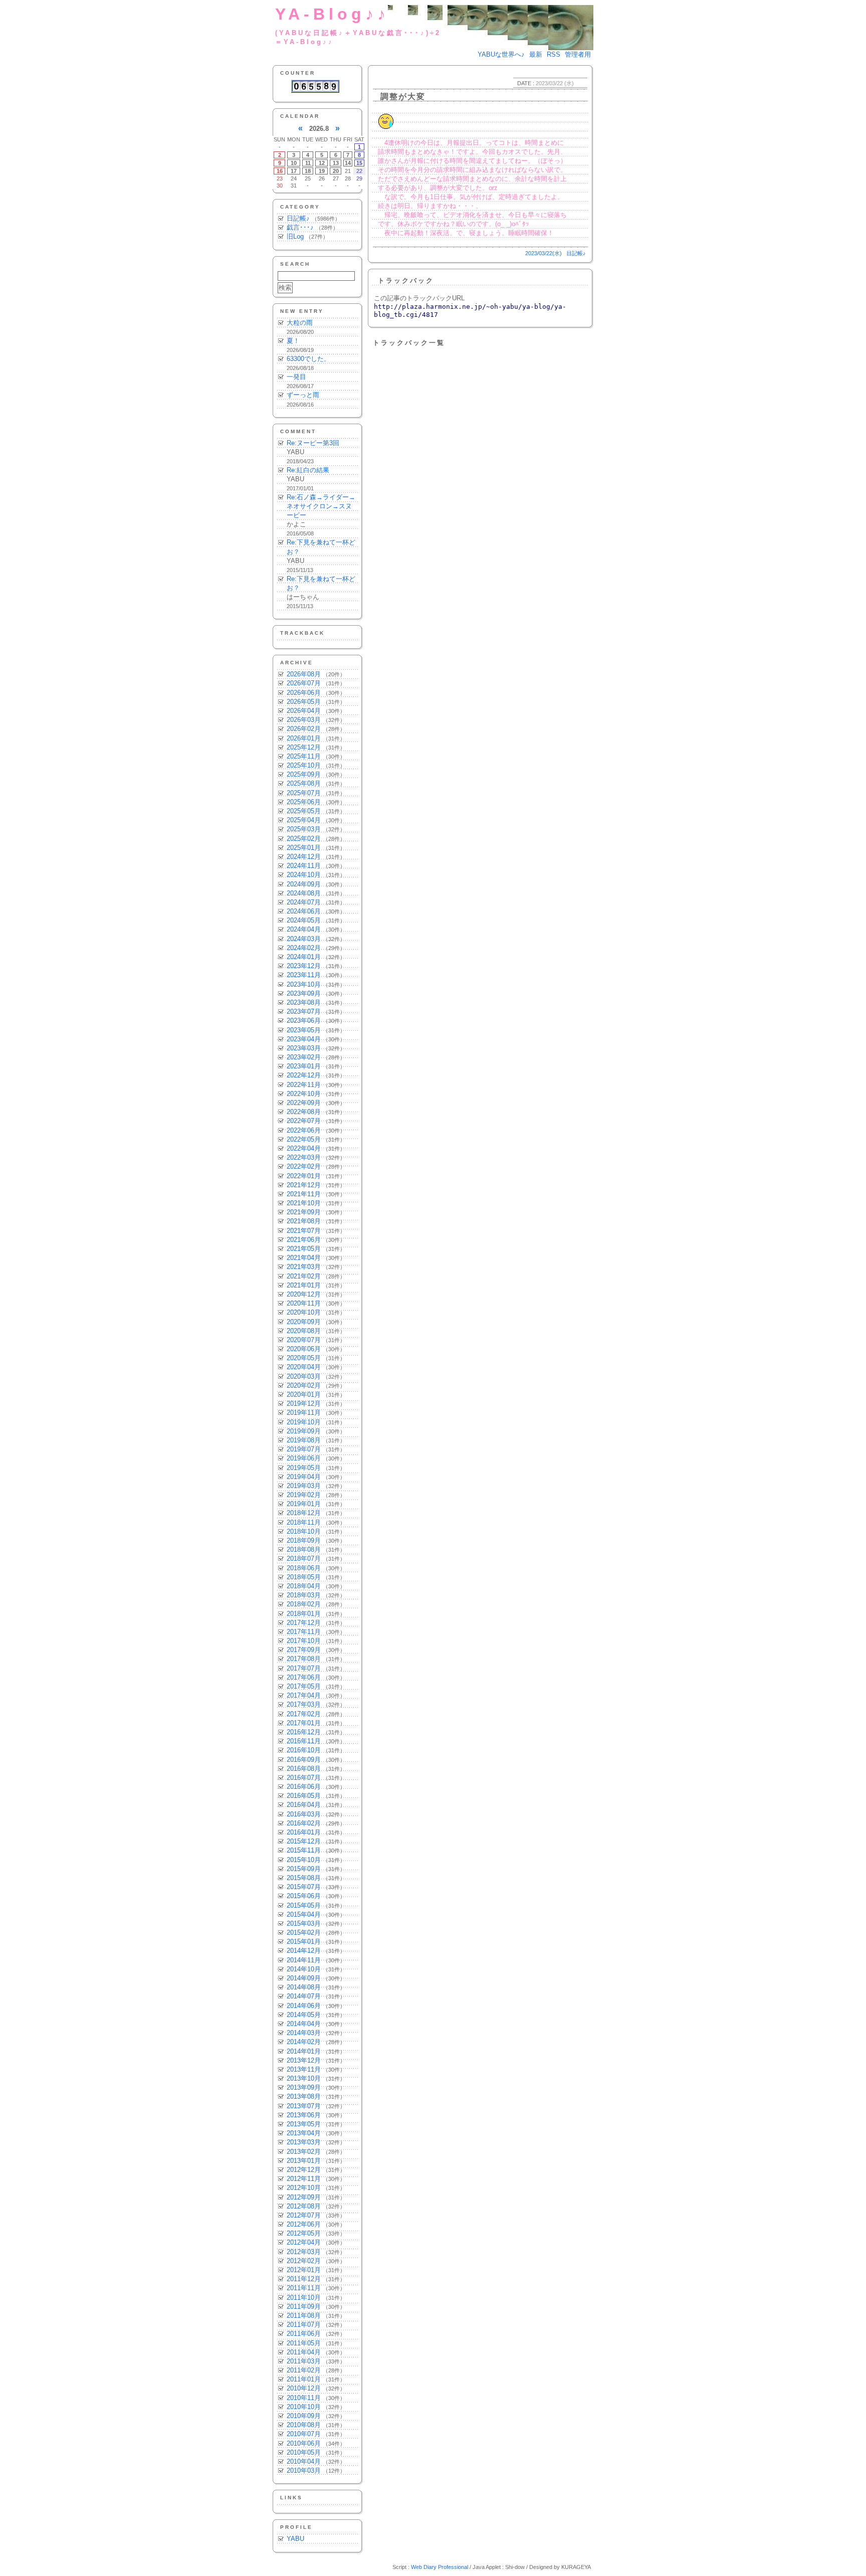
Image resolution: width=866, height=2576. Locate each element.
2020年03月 (304, 1376)
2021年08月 (304, 1221)
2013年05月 (304, 2124)
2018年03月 (304, 1595)
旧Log (295, 236)
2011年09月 (304, 2307)
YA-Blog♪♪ (332, 14)
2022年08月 (304, 1112)
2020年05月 (304, 1358)
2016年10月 (304, 1750)
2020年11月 (304, 1303)
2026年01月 (304, 738)
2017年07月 (304, 1668)
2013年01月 (304, 2161)
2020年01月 (304, 1395)
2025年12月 (304, 747)
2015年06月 (304, 1896)
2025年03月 (304, 829)
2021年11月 (304, 1194)
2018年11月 (304, 1522)
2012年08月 (304, 2206)
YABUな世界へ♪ (501, 54)
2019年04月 (304, 1477)
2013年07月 (304, 2106)
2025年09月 (304, 774)
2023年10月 (304, 984)
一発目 (296, 377)
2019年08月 (304, 1440)
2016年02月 (304, 1823)
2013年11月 (304, 2069)
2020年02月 (304, 1386)
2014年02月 (304, 2042)
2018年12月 (304, 1513)
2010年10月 (304, 2407)
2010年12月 (304, 2388)
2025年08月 (304, 783)
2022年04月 (304, 1148)
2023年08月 (304, 1002)
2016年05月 (304, 1796)
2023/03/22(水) (544, 253)
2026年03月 (304, 720)
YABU (295, 2539)
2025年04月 (304, 820)
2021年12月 (304, 1185)
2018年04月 (304, 1586)
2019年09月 (304, 1431)
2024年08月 (304, 893)
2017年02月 (304, 1714)
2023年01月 (304, 1066)
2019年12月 (304, 1404)
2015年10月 (304, 1860)
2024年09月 (304, 884)
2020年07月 (304, 1340)
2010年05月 (304, 2452)
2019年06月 (304, 1458)
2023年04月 (304, 1039)
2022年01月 (304, 1176)
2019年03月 (304, 1486)
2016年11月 (304, 1741)
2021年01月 (304, 1285)
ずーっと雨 (303, 395)
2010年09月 (304, 2416)
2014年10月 (304, 1969)
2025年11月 (304, 756)
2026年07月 (304, 683)
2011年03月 (304, 2361)
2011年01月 (304, 2379)
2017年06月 (304, 1677)
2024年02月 (304, 948)
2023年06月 (304, 1021)
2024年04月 (304, 929)
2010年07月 (304, 2434)
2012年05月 (304, 2233)
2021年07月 (304, 1231)
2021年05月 (304, 1249)
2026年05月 (304, 702)
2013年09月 (304, 2087)
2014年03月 (304, 2033)
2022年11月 (304, 1085)
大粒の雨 (300, 323)
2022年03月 (304, 1157)
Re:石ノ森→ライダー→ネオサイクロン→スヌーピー (321, 506)
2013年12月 (304, 2060)
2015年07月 (304, 1887)
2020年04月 (304, 1367)
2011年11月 (304, 2288)
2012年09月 (304, 2197)
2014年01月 (304, 2051)
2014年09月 (304, 1978)
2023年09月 (304, 993)
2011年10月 (304, 2297)
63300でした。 (308, 359)
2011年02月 (304, 2370)
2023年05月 (304, 1030)
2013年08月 (304, 2096)
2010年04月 (304, 2461)
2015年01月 (304, 1942)
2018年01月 (304, 1614)
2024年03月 (304, 939)
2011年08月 (304, 2316)
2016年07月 (304, 1778)
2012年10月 (304, 2188)
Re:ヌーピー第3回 (313, 443)
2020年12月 (304, 1294)
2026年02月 (304, 729)
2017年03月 (304, 1704)
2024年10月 (304, 875)
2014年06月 (304, 2006)
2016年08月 (304, 1769)
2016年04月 (304, 1805)
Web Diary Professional (440, 2567)
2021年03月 (304, 1267)
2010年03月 (304, 2470)
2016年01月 (304, 1832)
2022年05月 (304, 1139)
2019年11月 (304, 1413)
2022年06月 (304, 1130)
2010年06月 (304, 2443)
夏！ (293, 341)
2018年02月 (304, 1604)
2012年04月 (304, 2242)
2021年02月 (304, 1276)
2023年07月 (304, 1011)
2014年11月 (304, 1960)
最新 (536, 54)
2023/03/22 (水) (555, 83)
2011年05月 (304, 2343)
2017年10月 (304, 1641)
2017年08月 (304, 1659)
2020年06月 (304, 1349)
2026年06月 (304, 693)
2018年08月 (304, 1549)
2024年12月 (304, 857)
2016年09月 (304, 1760)
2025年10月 (304, 765)
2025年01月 (304, 848)
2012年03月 (304, 2252)
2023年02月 (304, 1057)
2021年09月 (304, 1212)
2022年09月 (304, 1103)
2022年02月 (304, 1166)
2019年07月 (304, 1449)
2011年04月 (304, 2352)
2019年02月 (304, 1495)
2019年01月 (304, 1504)
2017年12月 (304, 1623)
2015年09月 (304, 1869)
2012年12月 (304, 2170)
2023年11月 (304, 975)
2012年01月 (304, 2270)
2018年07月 (304, 1558)
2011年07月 (304, 2325)
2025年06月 (304, 802)
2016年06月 (304, 1787)
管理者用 (578, 54)
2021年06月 (304, 1240)
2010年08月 (304, 2425)
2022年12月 (304, 1075)
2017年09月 (304, 1650)
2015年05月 (304, 1905)
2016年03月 (304, 1814)
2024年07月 (304, 902)
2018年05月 (304, 1577)
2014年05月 (304, 2015)
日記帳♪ (298, 218)
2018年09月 (304, 1540)
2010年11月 (304, 2398)
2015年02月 (304, 1933)
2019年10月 (304, 1422)
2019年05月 (304, 1468)
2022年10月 (304, 1094)
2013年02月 (304, 2152)
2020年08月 (304, 1331)
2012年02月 (304, 2261)
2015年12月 (304, 1841)
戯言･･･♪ (300, 227)
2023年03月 (304, 1048)
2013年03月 (304, 2142)
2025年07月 (304, 793)
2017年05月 (304, 1686)
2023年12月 (304, 966)
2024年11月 (304, 866)
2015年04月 (304, 1914)
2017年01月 (304, 1723)
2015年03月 (304, 1923)
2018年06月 (304, 1568)
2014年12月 (304, 1951)
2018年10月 (304, 1531)
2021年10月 (304, 1203)
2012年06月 (304, 2224)
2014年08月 (304, 1987)
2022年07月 (304, 1121)
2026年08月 (304, 674)
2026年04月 (304, 711)
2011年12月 (304, 2279)
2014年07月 (304, 1996)
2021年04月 (304, 1258)
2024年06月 (304, 911)
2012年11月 (304, 2179)
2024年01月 (304, 957)
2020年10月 (304, 1312)
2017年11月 (304, 1632)
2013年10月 (304, 2078)
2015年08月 (304, 1878)
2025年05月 (304, 811)
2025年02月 (304, 839)
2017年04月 (304, 1695)
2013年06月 (304, 2115)
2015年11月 (304, 1850)
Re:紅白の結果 (308, 470)
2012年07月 (304, 2215)
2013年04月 (304, 2133)
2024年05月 (304, 920)
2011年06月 (304, 2334)
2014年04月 (304, 2024)
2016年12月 (304, 1732)
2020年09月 (304, 1322)
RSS (554, 54)
